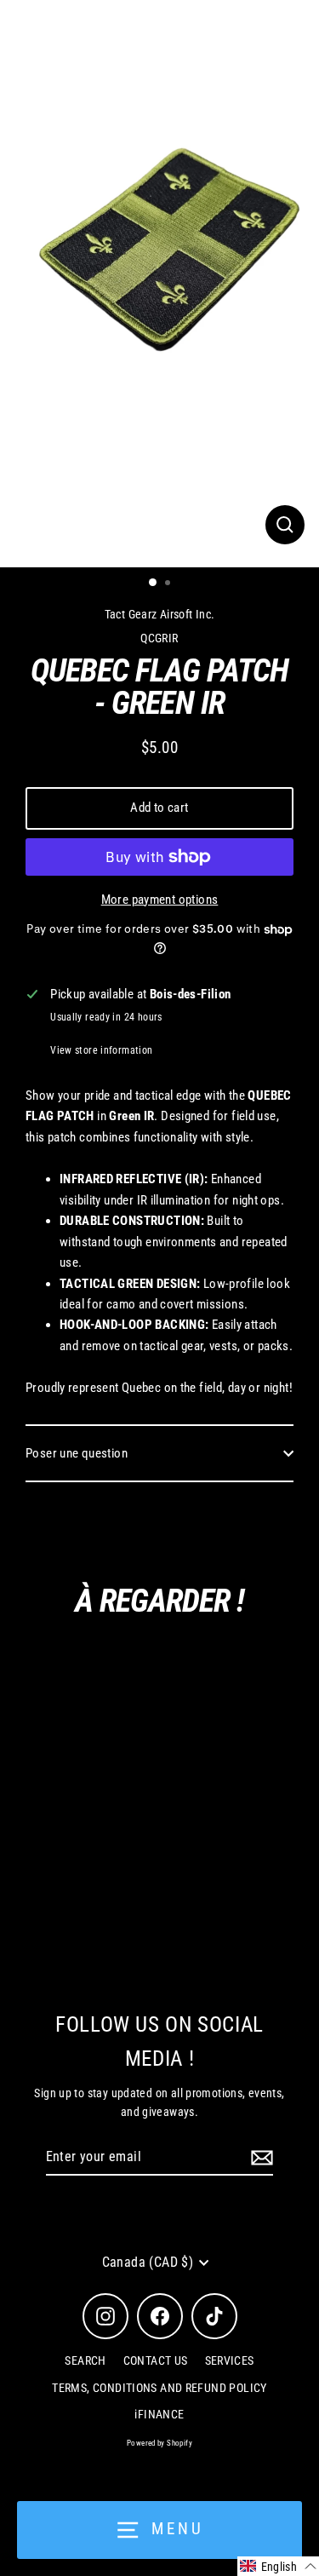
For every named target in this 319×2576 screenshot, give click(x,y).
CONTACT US (156, 2360)
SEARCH (85, 2360)
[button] (278, 2566)
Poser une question (77, 1453)
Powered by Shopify (159, 2443)
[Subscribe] (259, 2158)
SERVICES (230, 2360)
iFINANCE (159, 2414)
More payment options (160, 900)
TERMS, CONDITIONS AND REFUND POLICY (159, 2388)
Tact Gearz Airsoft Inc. (160, 614)
